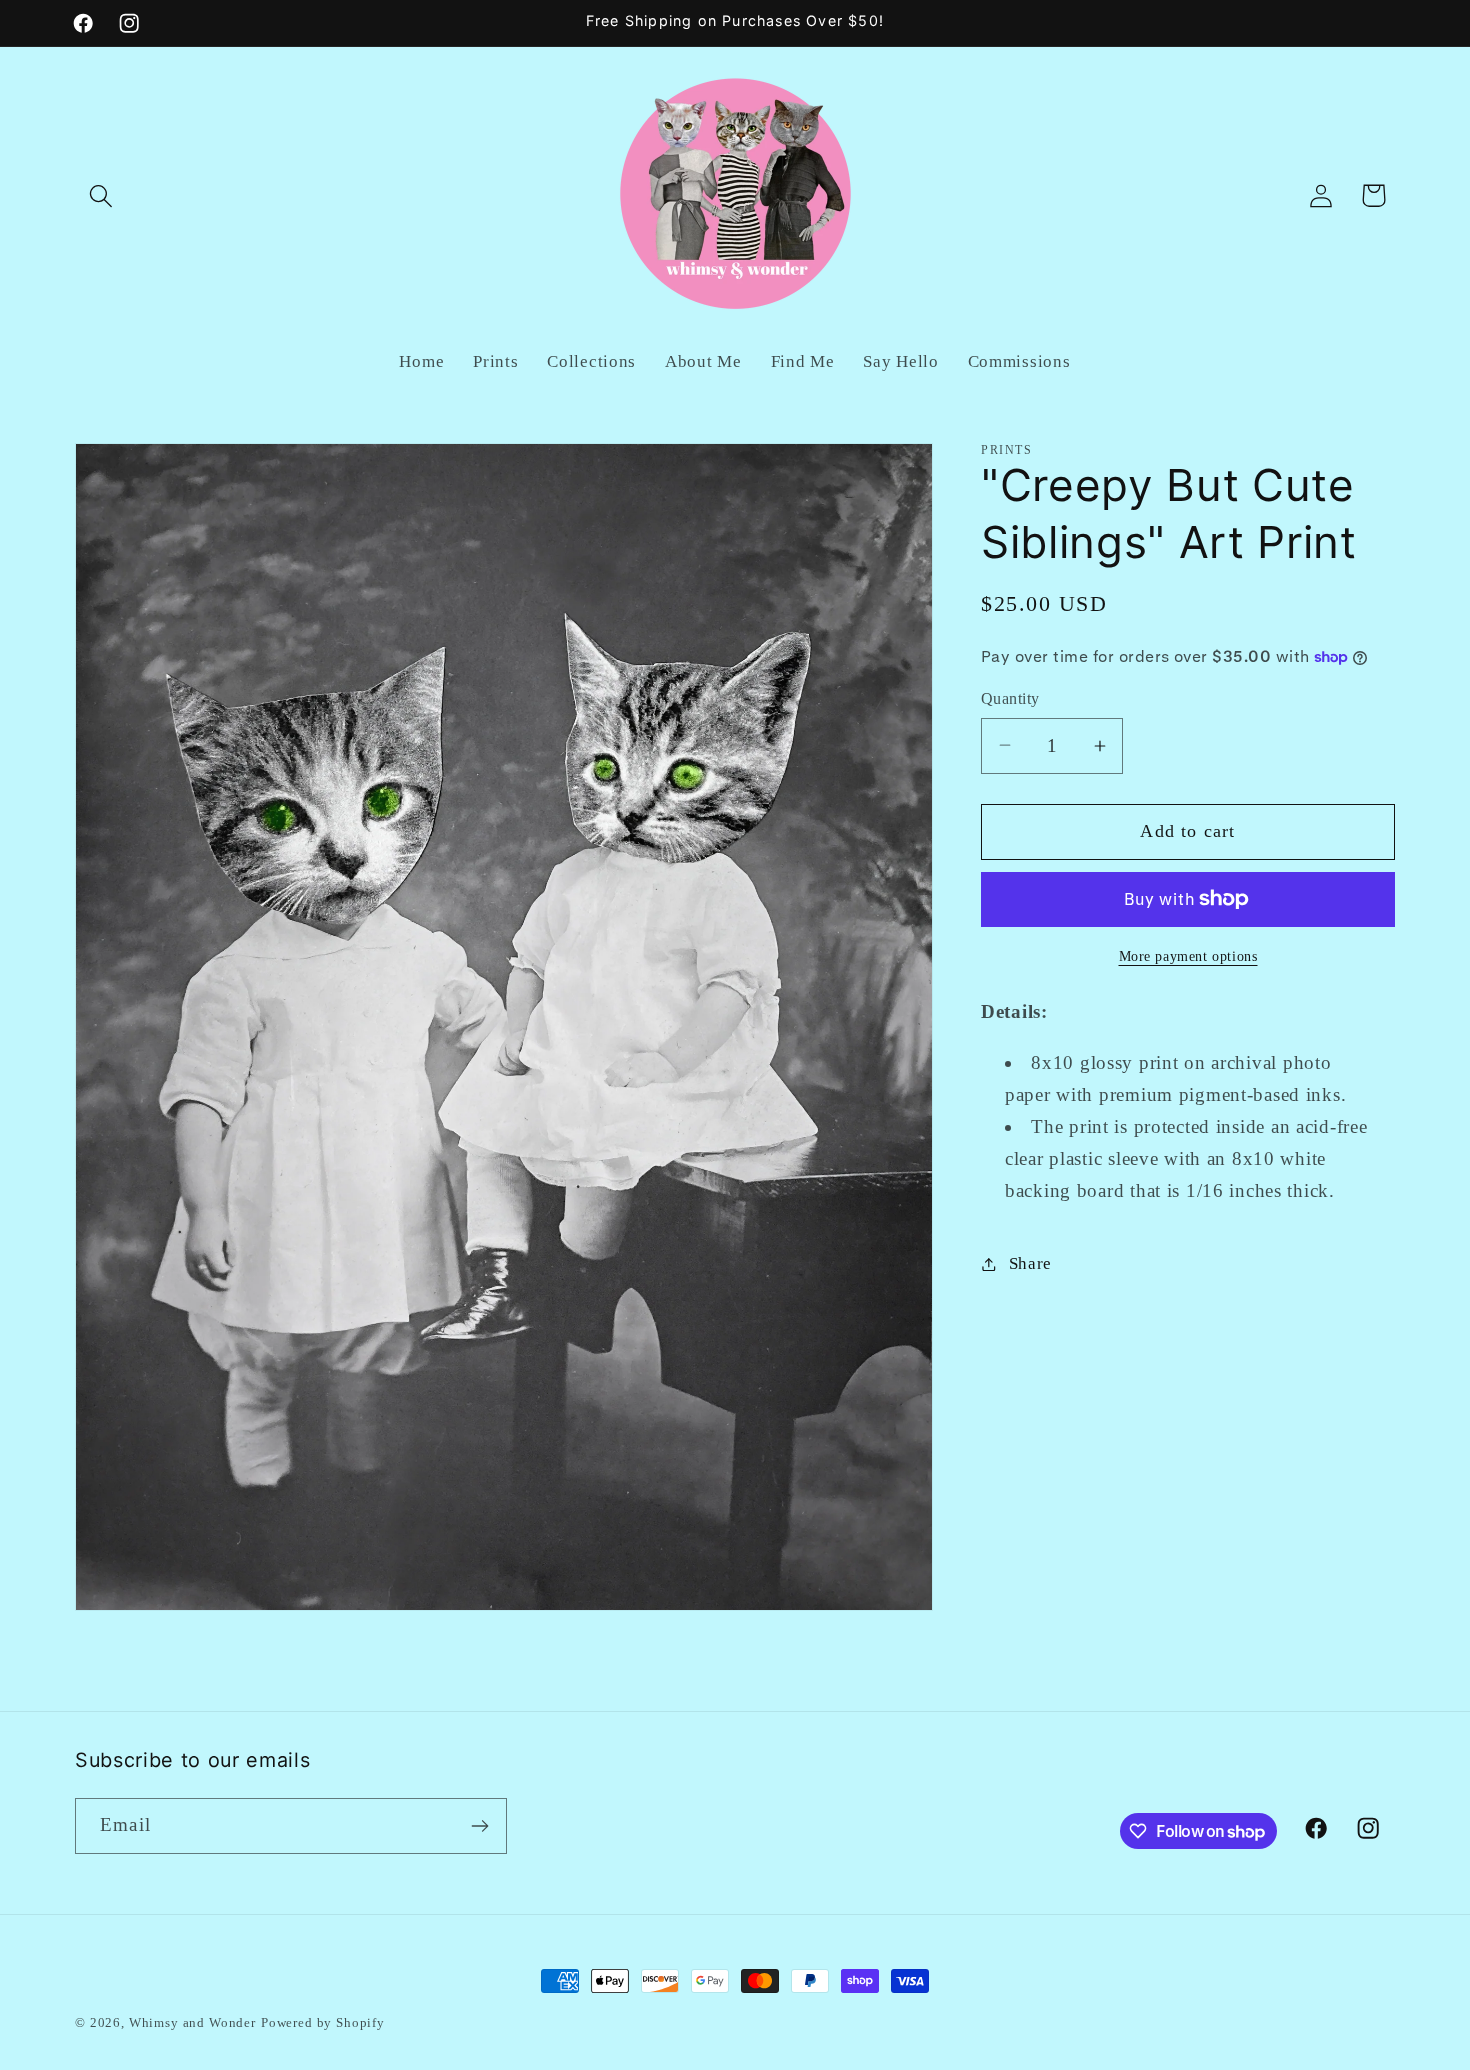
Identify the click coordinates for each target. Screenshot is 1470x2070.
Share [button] (1030, 1263)
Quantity (1010, 698)
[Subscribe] (479, 1826)
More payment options (1188, 956)
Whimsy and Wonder (192, 2022)
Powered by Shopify (323, 2022)
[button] (101, 195)
